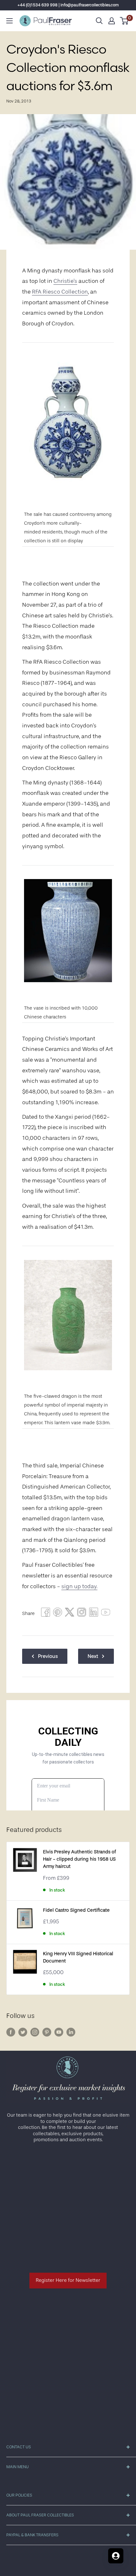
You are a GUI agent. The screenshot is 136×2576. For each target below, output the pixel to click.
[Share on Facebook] (46, 1614)
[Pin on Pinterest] (58, 1614)
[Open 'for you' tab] (116, 2556)
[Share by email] (82, 1614)
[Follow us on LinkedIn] (71, 2032)
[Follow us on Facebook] (11, 2032)
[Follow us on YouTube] (59, 2032)
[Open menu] (9, 21)
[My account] (112, 21)
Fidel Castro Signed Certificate (76, 1910)
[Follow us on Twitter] (23, 2032)
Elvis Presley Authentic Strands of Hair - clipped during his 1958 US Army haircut (79, 1859)
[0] (124, 21)
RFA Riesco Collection (60, 292)
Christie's (65, 281)
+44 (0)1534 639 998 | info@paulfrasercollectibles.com (68, 5)
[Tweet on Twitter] (70, 1614)
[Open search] (99, 21)
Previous (48, 1656)
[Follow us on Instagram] (35, 2032)
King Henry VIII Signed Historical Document (78, 1957)
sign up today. (79, 1586)
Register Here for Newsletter (68, 2280)
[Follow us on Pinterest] (47, 2032)
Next (93, 1656)
